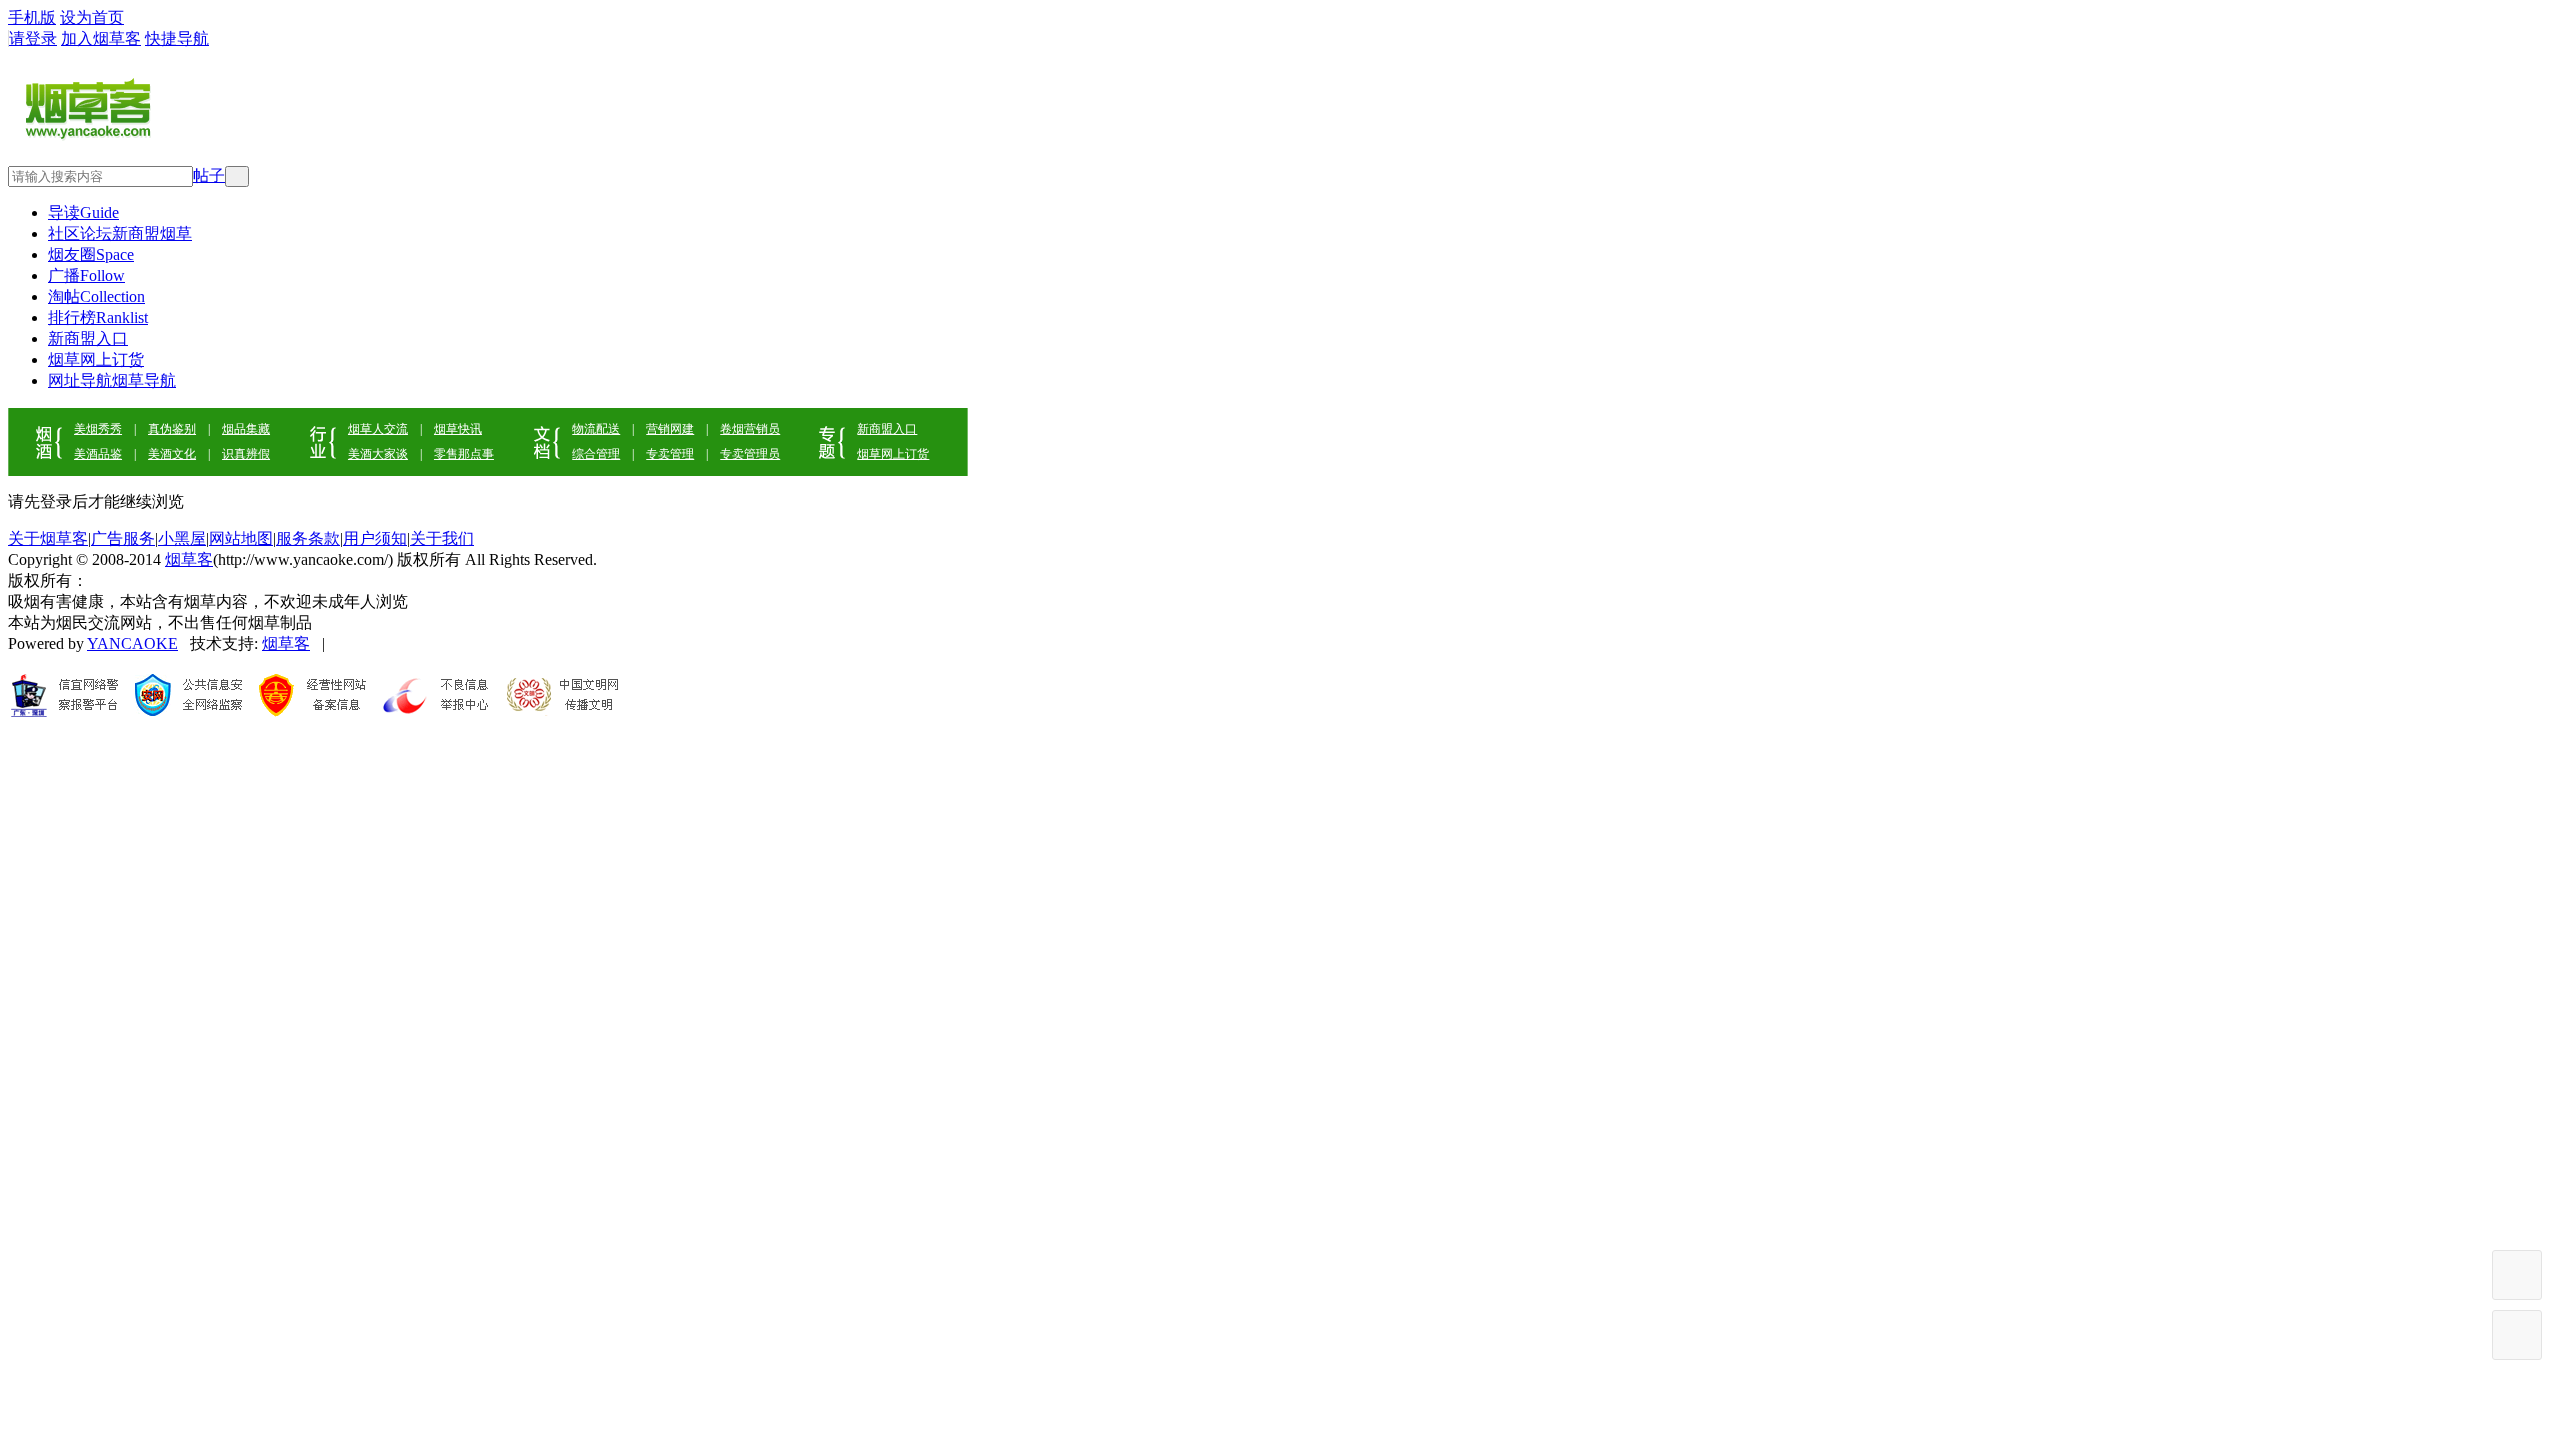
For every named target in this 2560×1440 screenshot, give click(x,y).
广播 (86, 275)
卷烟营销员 (750, 429)
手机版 (32, 17)
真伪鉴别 (172, 429)
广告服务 (123, 538)
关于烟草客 (48, 538)
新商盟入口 (88, 338)
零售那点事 (464, 454)
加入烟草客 (101, 38)
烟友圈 (91, 254)
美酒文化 (172, 454)
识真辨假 (246, 454)
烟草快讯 (458, 429)
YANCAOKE (132, 643)
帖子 (209, 175)
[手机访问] (2517, 1335)
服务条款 (308, 538)
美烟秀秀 (98, 429)
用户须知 (375, 538)
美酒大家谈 (378, 454)
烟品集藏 (246, 429)
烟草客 (189, 559)
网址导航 (112, 380)
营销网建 (670, 429)
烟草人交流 (378, 429)
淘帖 (96, 296)
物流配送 (596, 429)
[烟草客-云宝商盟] (90, 138)
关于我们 (442, 538)
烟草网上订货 (96, 359)
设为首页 (92, 17)
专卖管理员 (750, 454)
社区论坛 (120, 233)
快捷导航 (177, 38)
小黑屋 (182, 538)
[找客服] (2517, 1275)
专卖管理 (670, 454)
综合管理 (596, 454)
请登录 (33, 38)
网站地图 (241, 538)
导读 (83, 212)
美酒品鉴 (98, 454)
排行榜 (98, 317)
